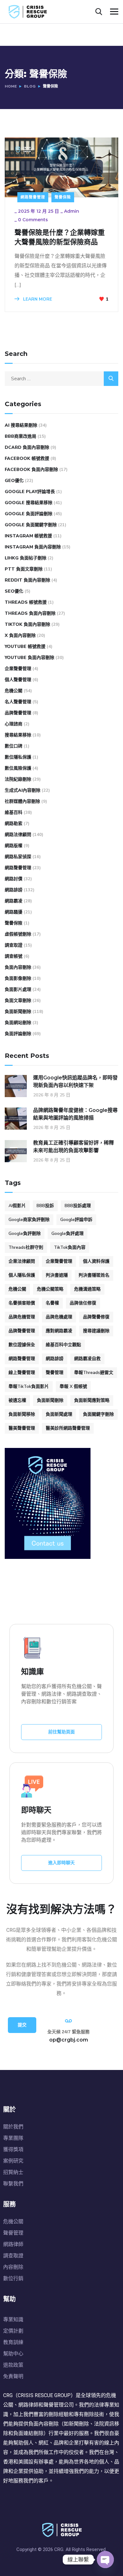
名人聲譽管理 (18, 702)
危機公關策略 (50, 1289)
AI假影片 (17, 1206)
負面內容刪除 (18, 967)
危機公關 (14, 691)
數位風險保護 (18, 768)
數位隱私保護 (18, 757)
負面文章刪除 (18, 1001)
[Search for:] (61, 379)
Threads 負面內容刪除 (30, 613)
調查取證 (14, 945)
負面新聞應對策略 (92, 1400)
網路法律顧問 (18, 835)
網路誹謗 (14, 890)
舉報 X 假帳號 (73, 1386)
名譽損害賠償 (22, 1303)
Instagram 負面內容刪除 (33, 547)
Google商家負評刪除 (29, 1220)
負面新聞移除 (22, 1414)
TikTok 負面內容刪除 (27, 624)
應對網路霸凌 (59, 1331)
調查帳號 (14, 956)
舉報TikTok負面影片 (29, 1386)
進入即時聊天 (61, 1863)
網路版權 (14, 846)
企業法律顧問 (22, 1261)
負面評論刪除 (18, 1034)
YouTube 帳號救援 (25, 647)
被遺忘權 (17, 1400)
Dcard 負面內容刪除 (27, 447)
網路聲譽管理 (33, 197)
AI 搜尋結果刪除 (21, 425)
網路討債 (14, 879)
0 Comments (33, 220)
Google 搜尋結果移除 (29, 503)
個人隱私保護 (22, 1275)
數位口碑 (14, 746)
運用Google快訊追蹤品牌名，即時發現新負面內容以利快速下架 (75, 1081)
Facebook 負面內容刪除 (31, 470)
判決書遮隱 (57, 1275)
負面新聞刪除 (18, 1012)
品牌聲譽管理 (18, 713)
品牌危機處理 (59, 1317)
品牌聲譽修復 (96, 1317)
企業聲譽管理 (18, 669)
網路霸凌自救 (87, 1359)
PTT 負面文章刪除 (24, 569)
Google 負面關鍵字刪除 (31, 525)
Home (11, 86)
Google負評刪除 (25, 1233)
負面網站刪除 (18, 1023)
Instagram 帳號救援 (28, 536)
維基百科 (14, 812)
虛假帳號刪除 (18, 934)
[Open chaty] (105, 2560)
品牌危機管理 (22, 1317)
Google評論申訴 (76, 1220)
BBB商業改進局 (20, 436)
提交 (22, 2025)
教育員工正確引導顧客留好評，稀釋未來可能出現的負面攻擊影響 (73, 1147)
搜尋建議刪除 (96, 1331)
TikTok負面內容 (70, 1247)
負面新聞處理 (59, 1414)
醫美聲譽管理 (22, 1428)
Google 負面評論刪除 (29, 514)
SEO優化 (14, 591)
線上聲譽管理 (22, 1373)
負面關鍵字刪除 (98, 1414)
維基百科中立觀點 (63, 1345)
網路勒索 (14, 824)
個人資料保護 (96, 1261)
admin (72, 211)
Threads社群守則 (26, 1247)
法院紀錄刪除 (18, 779)
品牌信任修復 (83, 1303)
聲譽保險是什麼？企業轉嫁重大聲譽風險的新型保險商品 (60, 237)
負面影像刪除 (18, 978)
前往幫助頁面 (61, 1732)
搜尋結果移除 (18, 735)
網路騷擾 (14, 912)
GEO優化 (14, 481)
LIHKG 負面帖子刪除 (26, 558)
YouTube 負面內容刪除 (29, 658)
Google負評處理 (67, 1233)
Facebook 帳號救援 (27, 458)
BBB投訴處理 (78, 1206)
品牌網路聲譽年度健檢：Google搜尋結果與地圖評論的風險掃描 (75, 1114)
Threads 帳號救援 (26, 602)
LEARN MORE (37, 299)
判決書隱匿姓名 (94, 1275)
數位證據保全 (22, 1345)
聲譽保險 (63, 197)
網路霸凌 (14, 901)
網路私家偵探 (18, 857)
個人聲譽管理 (18, 680)
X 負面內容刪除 (20, 635)
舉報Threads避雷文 (94, 1373)
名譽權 (52, 1303)
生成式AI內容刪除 (23, 790)
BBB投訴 (45, 1206)
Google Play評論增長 (30, 492)
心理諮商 (14, 724)
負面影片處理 (18, 989)
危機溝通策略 (87, 1289)
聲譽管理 (55, 1373)
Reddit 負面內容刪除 (27, 580)
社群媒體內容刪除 (22, 801)
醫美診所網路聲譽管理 (68, 1428)
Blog (30, 86)
